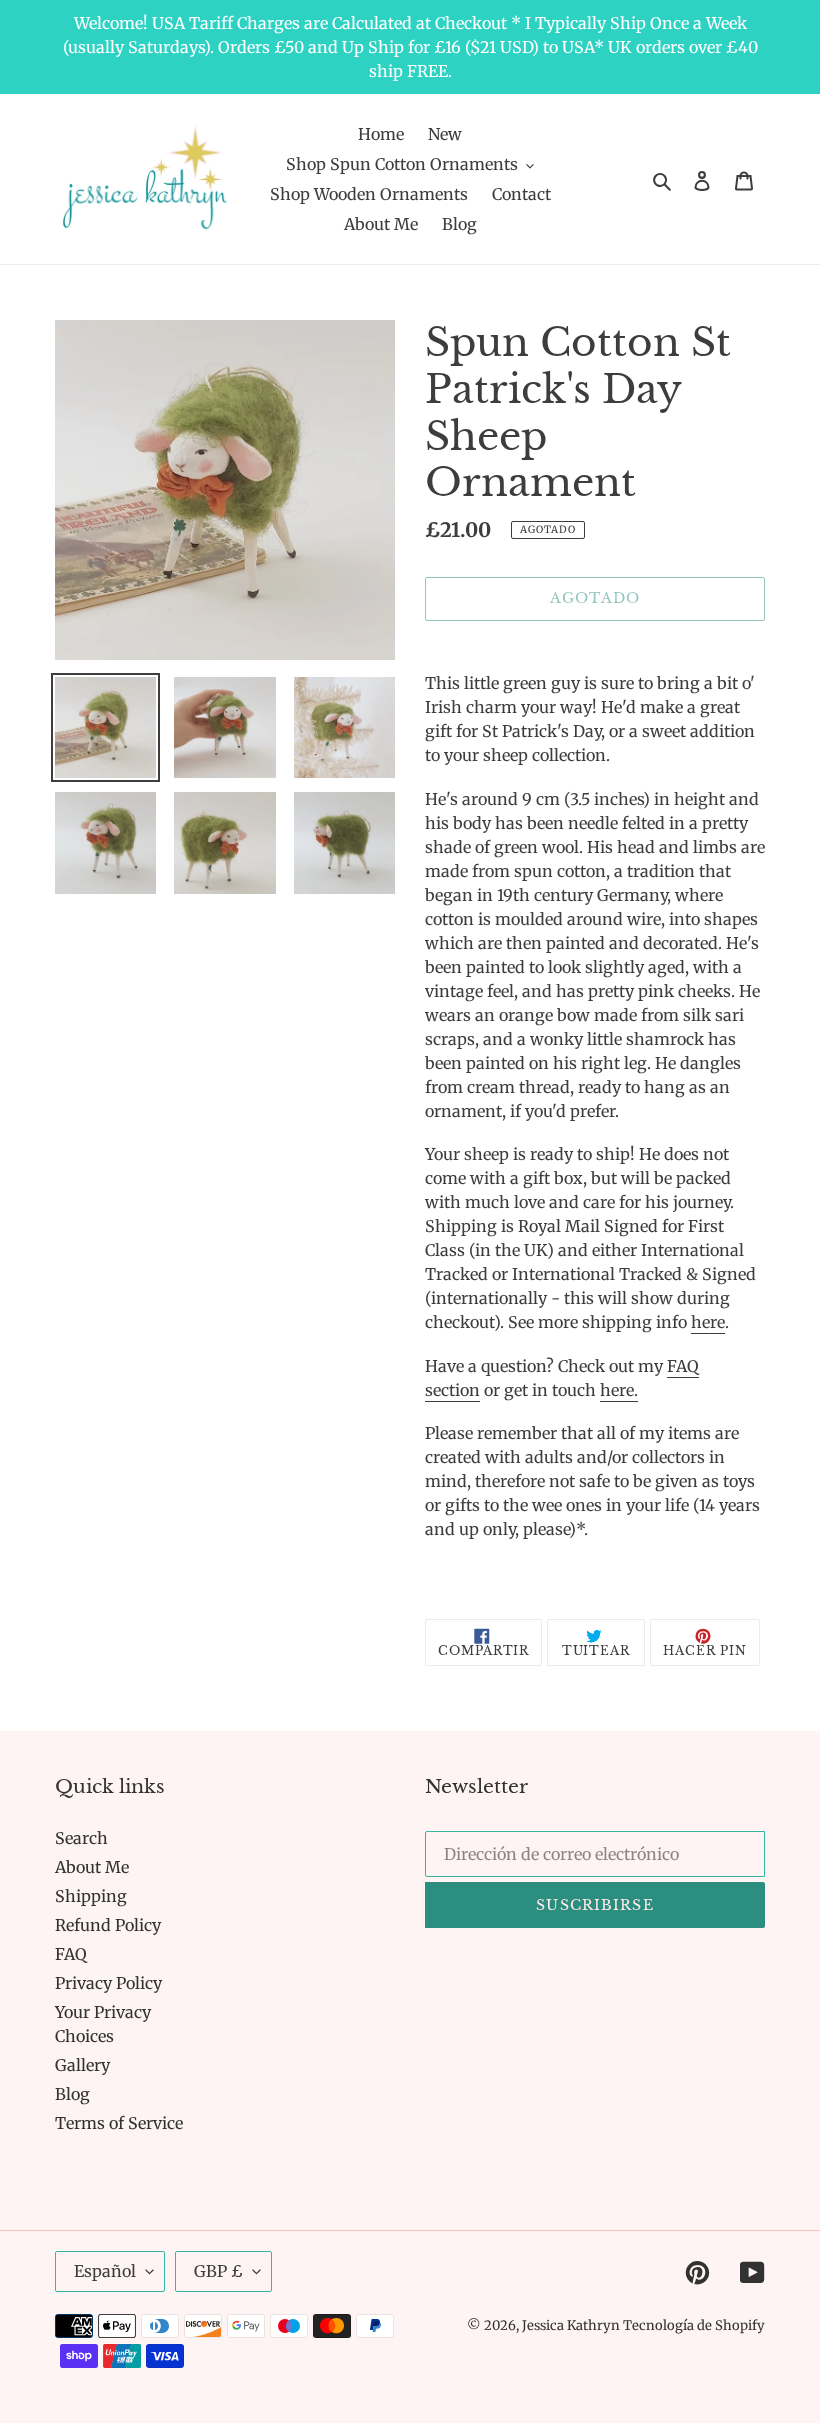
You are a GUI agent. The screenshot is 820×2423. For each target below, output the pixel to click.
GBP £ (218, 2271)
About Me (92, 1867)
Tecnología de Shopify (694, 2325)
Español (105, 2271)
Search (81, 1838)
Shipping (91, 1896)
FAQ (71, 1954)
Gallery (82, 2065)
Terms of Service (119, 2123)
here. (619, 1390)
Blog (72, 2094)
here (708, 1322)
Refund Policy (108, 1925)
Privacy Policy (108, 1983)
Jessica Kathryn (572, 2325)
